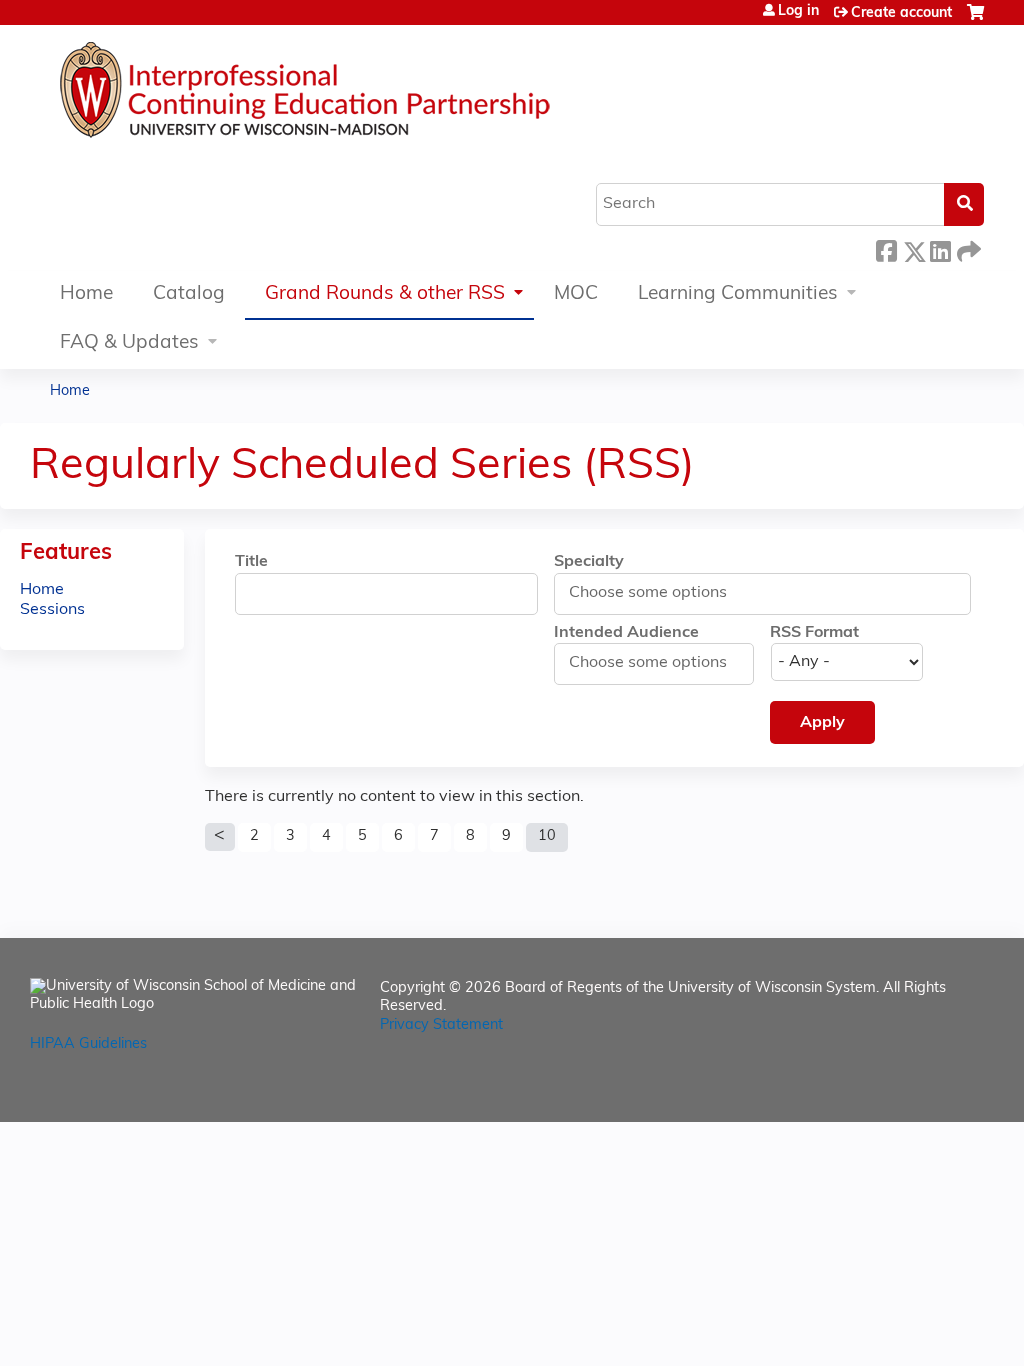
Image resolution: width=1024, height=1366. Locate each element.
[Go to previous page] (220, 837)
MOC (576, 294)
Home (86, 294)
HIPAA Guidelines (88, 1044)
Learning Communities (738, 294)
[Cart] (975, 20)
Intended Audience (626, 633)
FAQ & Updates (129, 343)
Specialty (589, 562)
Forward (967, 246)
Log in (798, 12)
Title (251, 562)
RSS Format (814, 633)
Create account (901, 13)
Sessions (52, 610)
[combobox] (659, 593)
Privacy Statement (441, 1025)
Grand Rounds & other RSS (385, 294)
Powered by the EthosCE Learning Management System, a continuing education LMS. (923, 1089)
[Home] (365, 95)
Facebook (886, 248)
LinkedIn (940, 246)
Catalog (189, 294)
